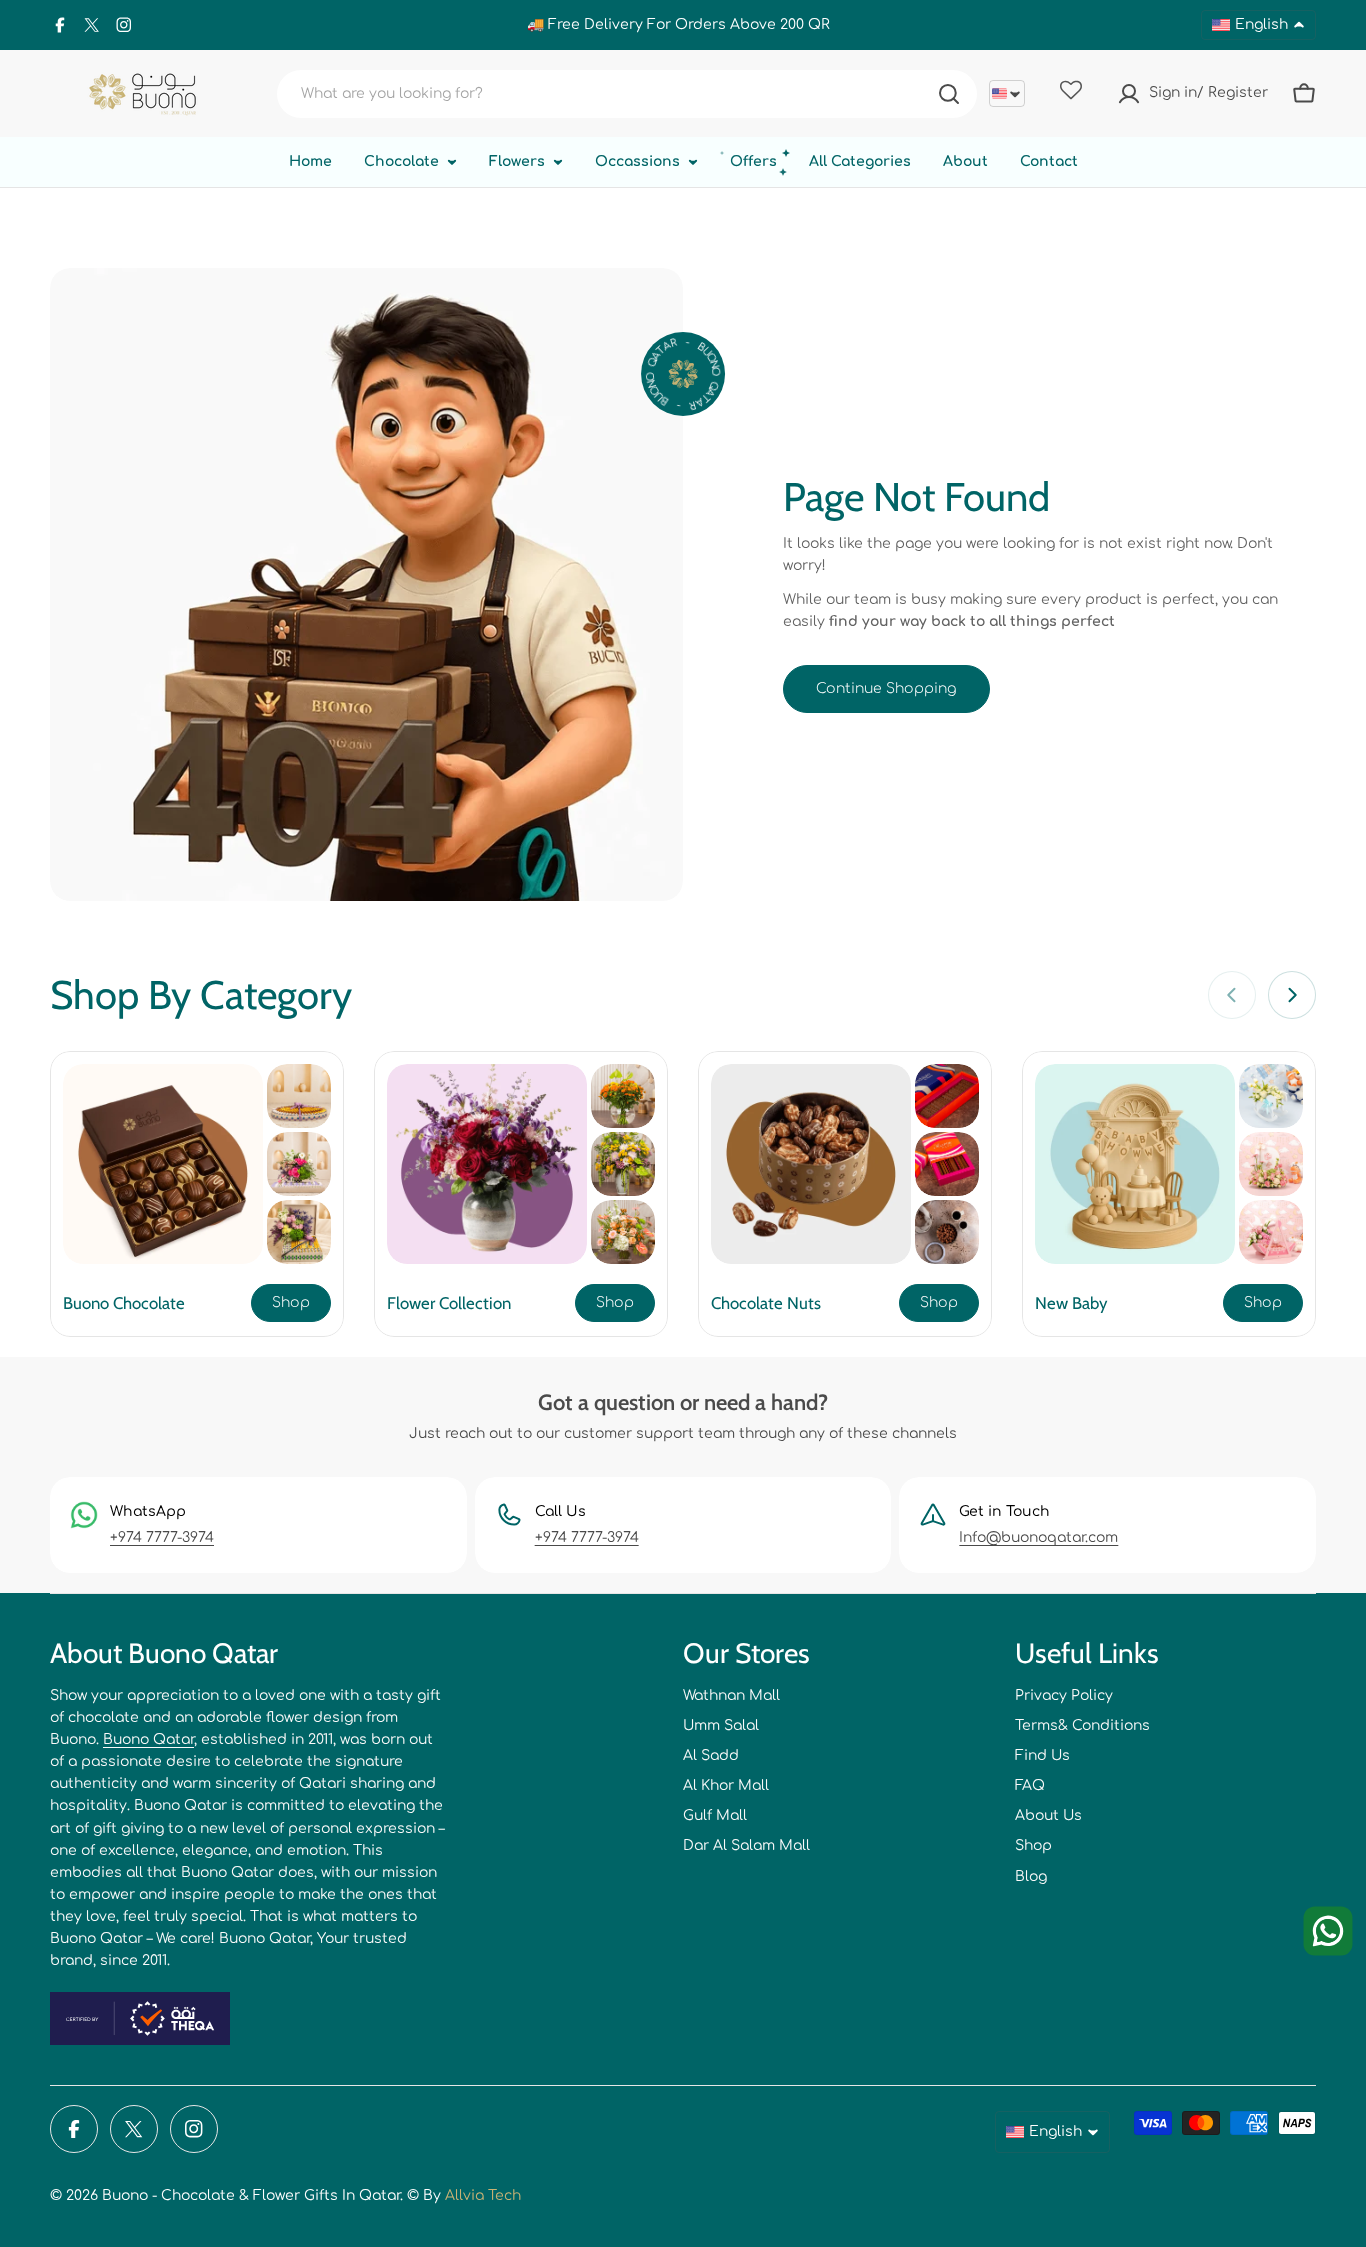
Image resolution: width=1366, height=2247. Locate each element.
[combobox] (627, 94)
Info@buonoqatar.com (1038, 1537)
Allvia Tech (483, 2195)
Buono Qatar (148, 1739)
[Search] (949, 94)
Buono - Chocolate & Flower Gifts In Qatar (251, 2195)
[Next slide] (1292, 995)
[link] (299, 1096)
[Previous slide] (1232, 995)
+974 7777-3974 (162, 1537)
